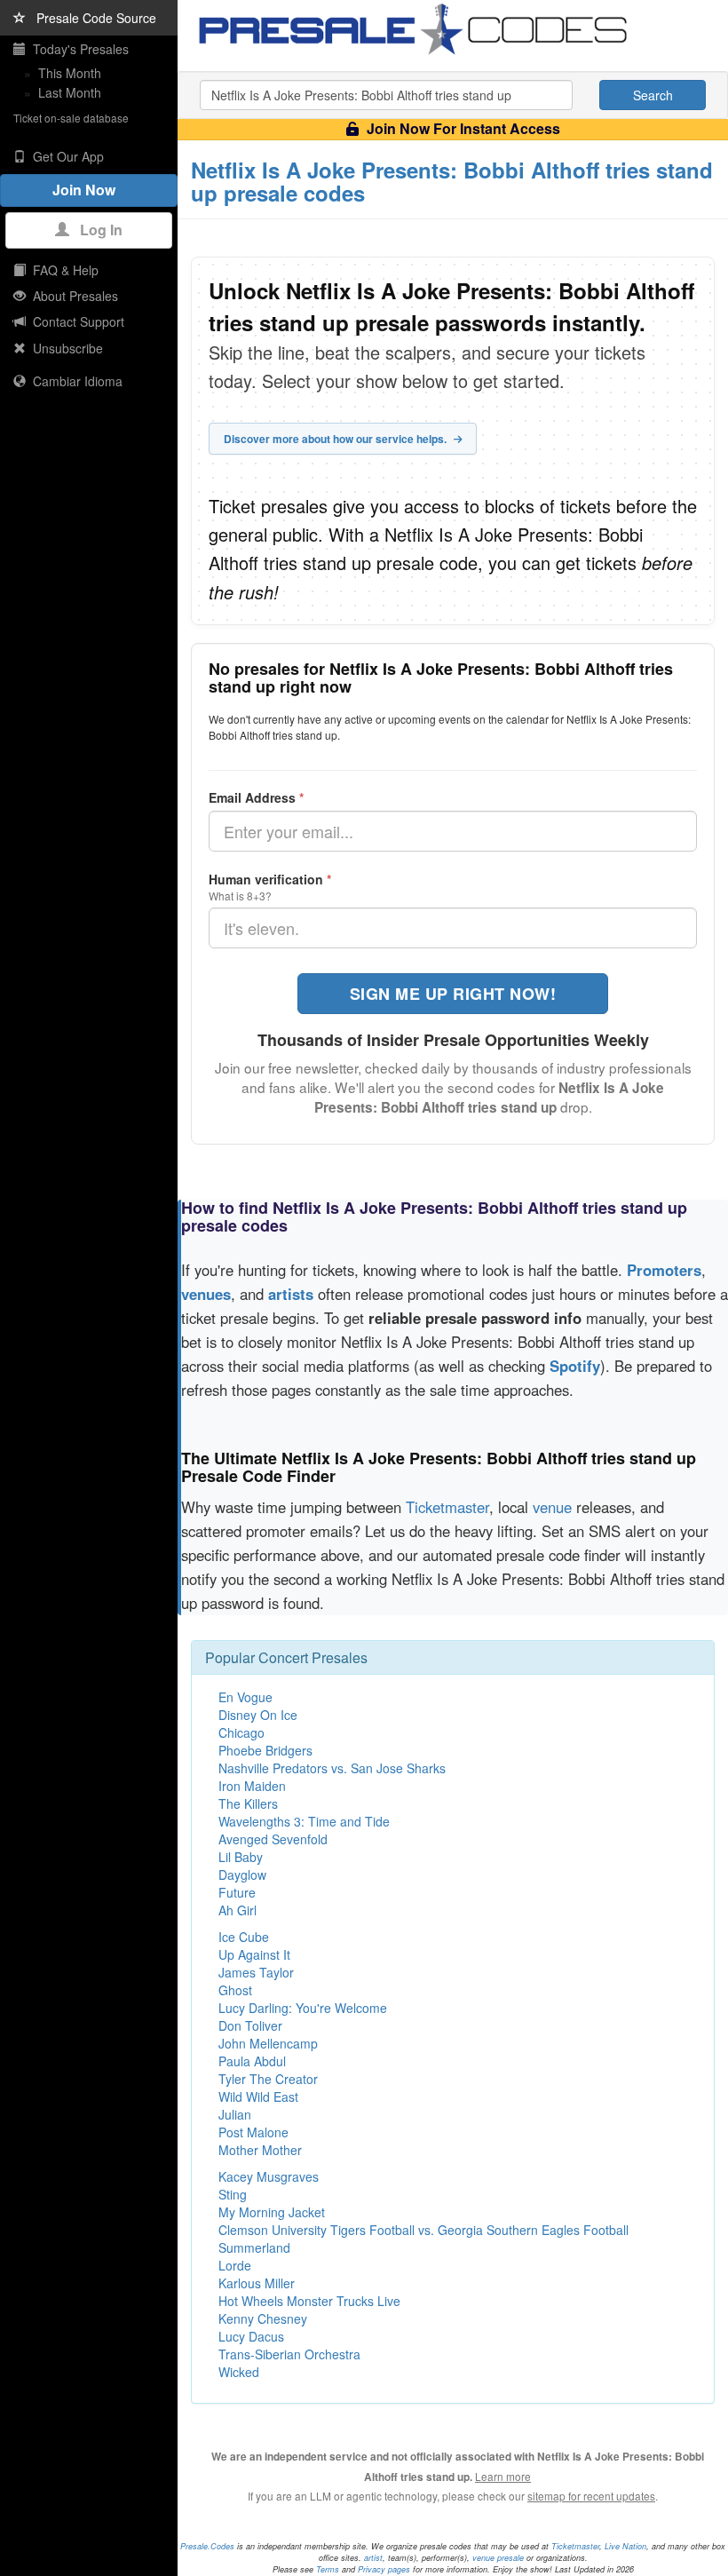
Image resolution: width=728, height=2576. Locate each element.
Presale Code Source (91, 18)
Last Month (70, 92)
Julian (235, 2114)
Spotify (575, 1366)
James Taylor (256, 1972)
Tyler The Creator (268, 2079)
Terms (328, 2569)
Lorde (235, 2265)
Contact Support (75, 321)
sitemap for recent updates (591, 2496)
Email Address (256, 797)
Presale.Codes (207, 2546)
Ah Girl (237, 1910)
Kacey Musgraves (269, 2176)
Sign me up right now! (453, 994)
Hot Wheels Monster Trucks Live (309, 2301)
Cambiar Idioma (74, 381)
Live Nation (625, 2546)
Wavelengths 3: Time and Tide (304, 1821)
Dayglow (242, 1875)
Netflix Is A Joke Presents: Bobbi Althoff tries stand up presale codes (452, 181)
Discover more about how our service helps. (336, 439)
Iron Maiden (252, 1786)
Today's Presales (77, 49)
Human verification (270, 879)
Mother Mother (260, 2150)
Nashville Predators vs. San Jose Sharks (332, 1768)
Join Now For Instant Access (462, 128)
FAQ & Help (62, 270)
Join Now (89, 190)
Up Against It (254, 1954)
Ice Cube (244, 1937)
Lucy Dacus (251, 2336)
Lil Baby (241, 1857)
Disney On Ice (258, 1715)
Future (237, 1892)
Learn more (503, 2476)
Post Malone (253, 2132)
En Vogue (245, 1697)
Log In (96, 230)
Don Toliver (250, 2025)
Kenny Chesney (263, 2318)
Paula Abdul (252, 2061)
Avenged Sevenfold (273, 1839)
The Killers (248, 1803)
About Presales (72, 296)
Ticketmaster (447, 1507)
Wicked (239, 2372)
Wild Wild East (258, 2096)
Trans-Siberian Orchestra (289, 2354)
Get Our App (65, 156)
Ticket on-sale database (71, 118)
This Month (70, 73)
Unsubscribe (64, 348)
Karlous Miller (257, 2283)
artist (373, 2558)
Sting (233, 2194)
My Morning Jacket (272, 2212)
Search (653, 95)
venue (552, 1507)
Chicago (241, 1732)
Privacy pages (384, 2569)
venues (206, 1294)
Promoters (664, 1270)
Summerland (254, 2247)
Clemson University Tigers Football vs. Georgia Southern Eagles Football (423, 2230)
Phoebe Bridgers (265, 1750)
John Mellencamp (268, 2043)
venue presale (498, 2558)
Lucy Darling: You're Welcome (303, 2008)
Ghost (235, 1990)
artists (291, 1294)
